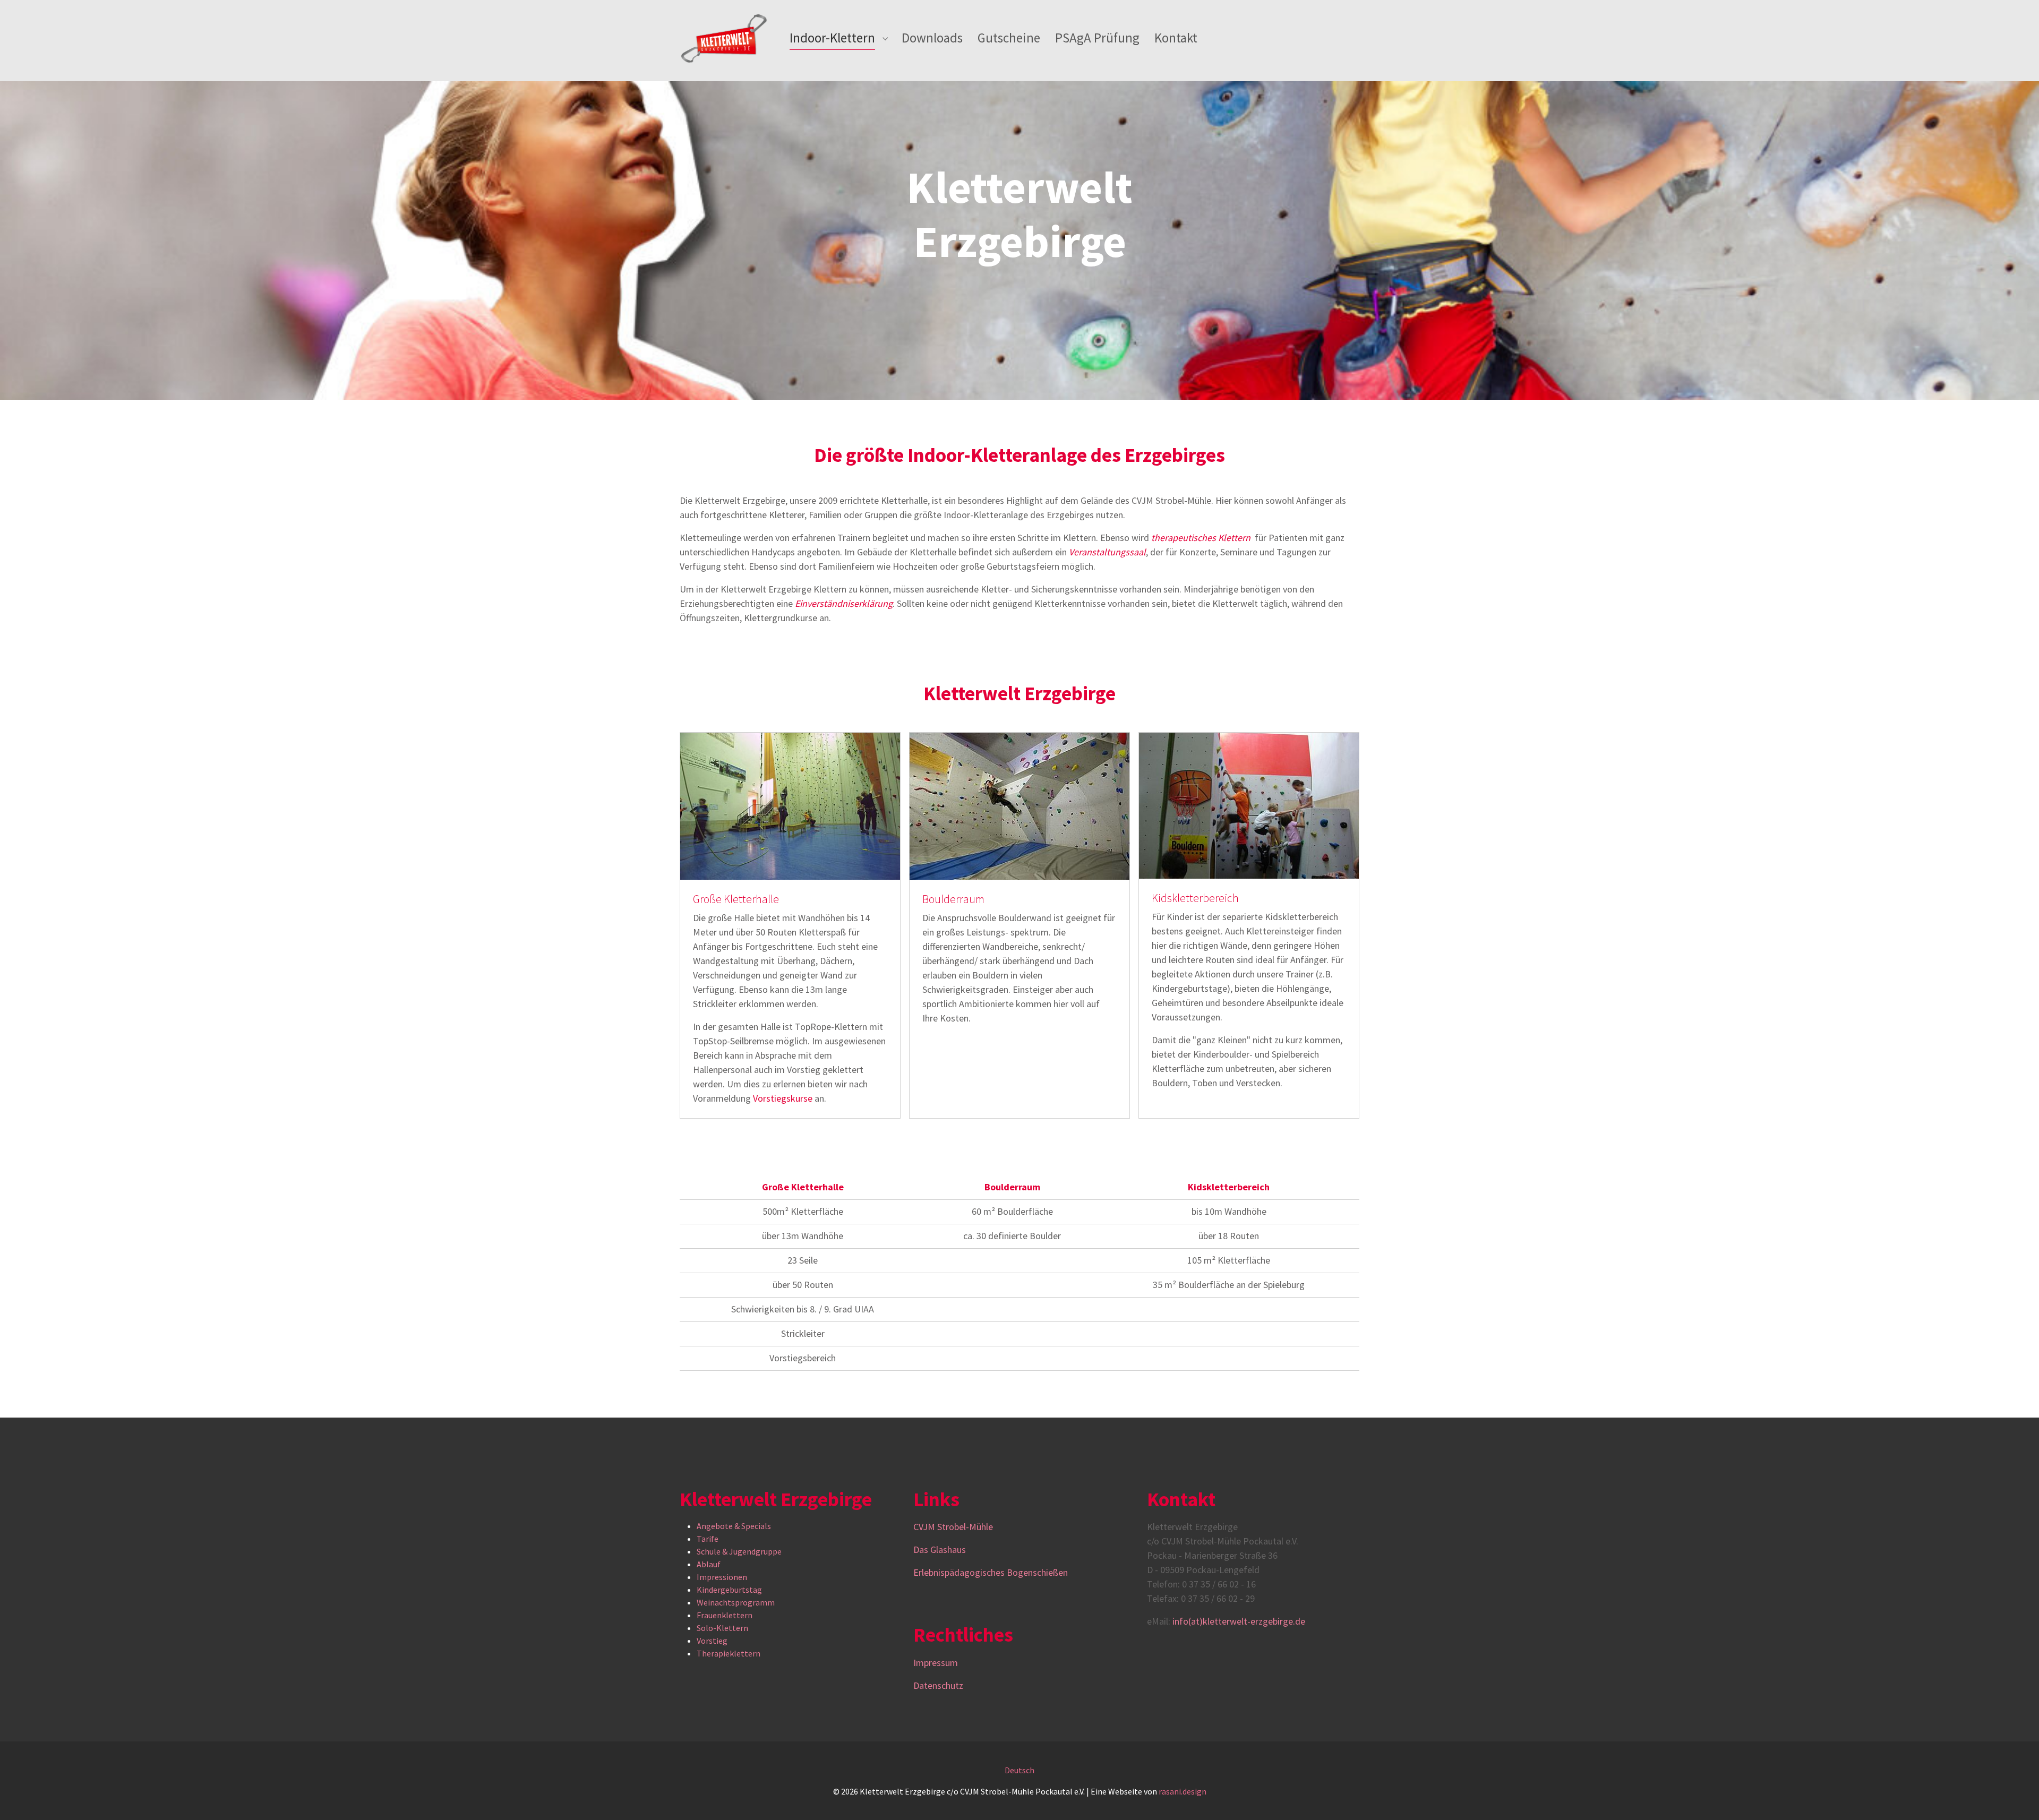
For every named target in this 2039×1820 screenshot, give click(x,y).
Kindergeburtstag (729, 1590)
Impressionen (722, 1577)
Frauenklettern (725, 1615)
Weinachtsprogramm (736, 1602)
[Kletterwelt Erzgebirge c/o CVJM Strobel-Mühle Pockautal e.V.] (724, 38)
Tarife (708, 1539)
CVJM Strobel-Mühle (954, 1527)
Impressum (936, 1663)
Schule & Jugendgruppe (739, 1551)
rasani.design (1183, 1791)
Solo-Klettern (722, 1628)
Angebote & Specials (734, 1526)
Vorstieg (712, 1641)
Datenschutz (938, 1685)
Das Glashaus (940, 1549)
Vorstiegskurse (783, 1098)
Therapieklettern (729, 1653)
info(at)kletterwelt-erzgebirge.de (1239, 1621)
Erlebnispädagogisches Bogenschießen (991, 1572)
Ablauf (709, 1564)
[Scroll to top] (2016, 1797)
